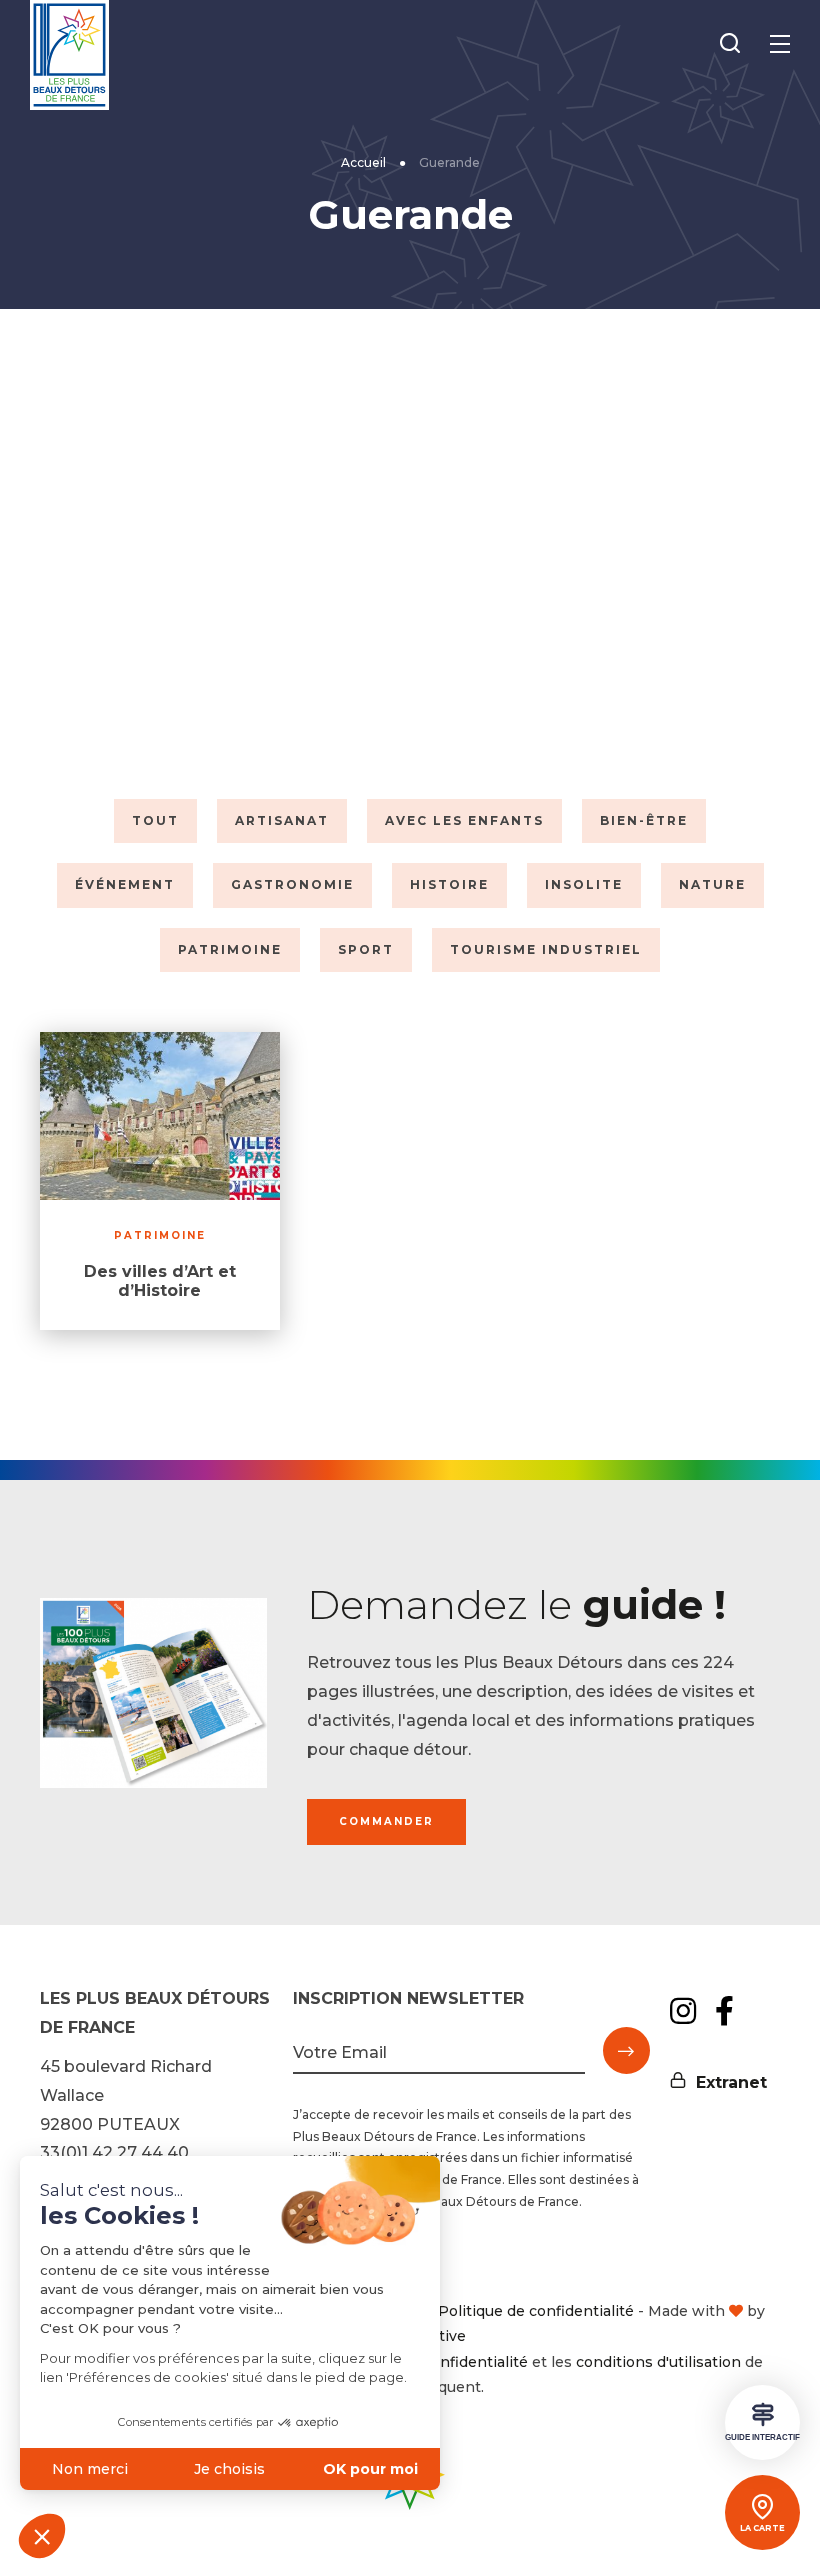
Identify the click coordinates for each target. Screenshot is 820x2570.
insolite (584, 884)
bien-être (644, 820)
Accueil (363, 162)
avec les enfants (464, 820)
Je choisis (229, 2469)
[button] (42, 2536)
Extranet (731, 2082)
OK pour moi (370, 2469)
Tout (155, 820)
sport (366, 949)
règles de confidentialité (440, 2362)
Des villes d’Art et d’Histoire (160, 1281)
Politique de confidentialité (536, 2311)
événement (125, 884)
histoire (449, 884)
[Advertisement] (410, 549)
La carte (762, 2528)
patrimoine (230, 949)
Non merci (90, 2469)
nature (712, 884)
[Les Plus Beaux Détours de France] (69, 55)
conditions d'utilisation (658, 2362)
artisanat (282, 820)
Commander (386, 1821)
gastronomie (292, 884)
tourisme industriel (546, 949)
